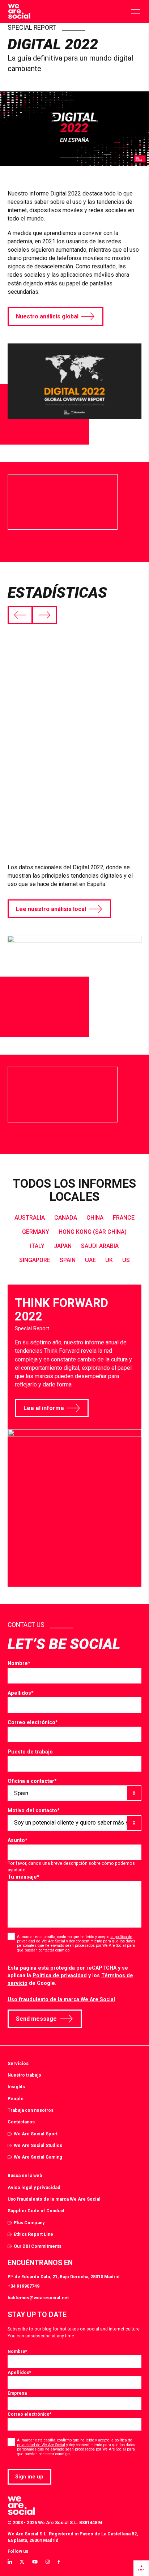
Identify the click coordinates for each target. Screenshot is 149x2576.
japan (63, 1246)
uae (90, 1260)
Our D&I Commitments (38, 2246)
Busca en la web (25, 2175)
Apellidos (21, 1693)
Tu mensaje (24, 1877)
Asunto (18, 1840)
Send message (36, 2019)
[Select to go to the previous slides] (20, 615)
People (16, 2099)
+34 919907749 (24, 2286)
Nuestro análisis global (47, 316)
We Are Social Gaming (38, 2157)
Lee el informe (44, 1408)
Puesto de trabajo (30, 1752)
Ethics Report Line (33, 2234)
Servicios (18, 2063)
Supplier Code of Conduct (36, 2211)
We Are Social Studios (38, 2145)
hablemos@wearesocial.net (38, 2298)
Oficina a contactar (32, 1781)
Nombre (19, 1663)
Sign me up (29, 2477)
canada (66, 1218)
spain (68, 1260)
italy (37, 1246)
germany (36, 1232)
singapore (35, 1260)
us (126, 1260)
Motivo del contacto (34, 1810)
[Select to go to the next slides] (44, 615)
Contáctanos (21, 2122)
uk (109, 1260)
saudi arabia (100, 1246)
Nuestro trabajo (24, 2075)
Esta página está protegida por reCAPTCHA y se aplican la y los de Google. (70, 1975)
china (95, 1218)
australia (30, 1218)
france (124, 1218)
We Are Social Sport (36, 2134)
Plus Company (29, 2223)
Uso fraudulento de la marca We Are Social (61, 1999)
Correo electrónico (33, 1722)
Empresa (17, 2393)
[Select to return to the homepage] (19, 12)
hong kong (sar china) (93, 1232)
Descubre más (36, 779)
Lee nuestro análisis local (51, 909)
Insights (16, 2087)
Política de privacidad (60, 1975)
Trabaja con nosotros (31, 2110)
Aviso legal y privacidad (34, 2187)
